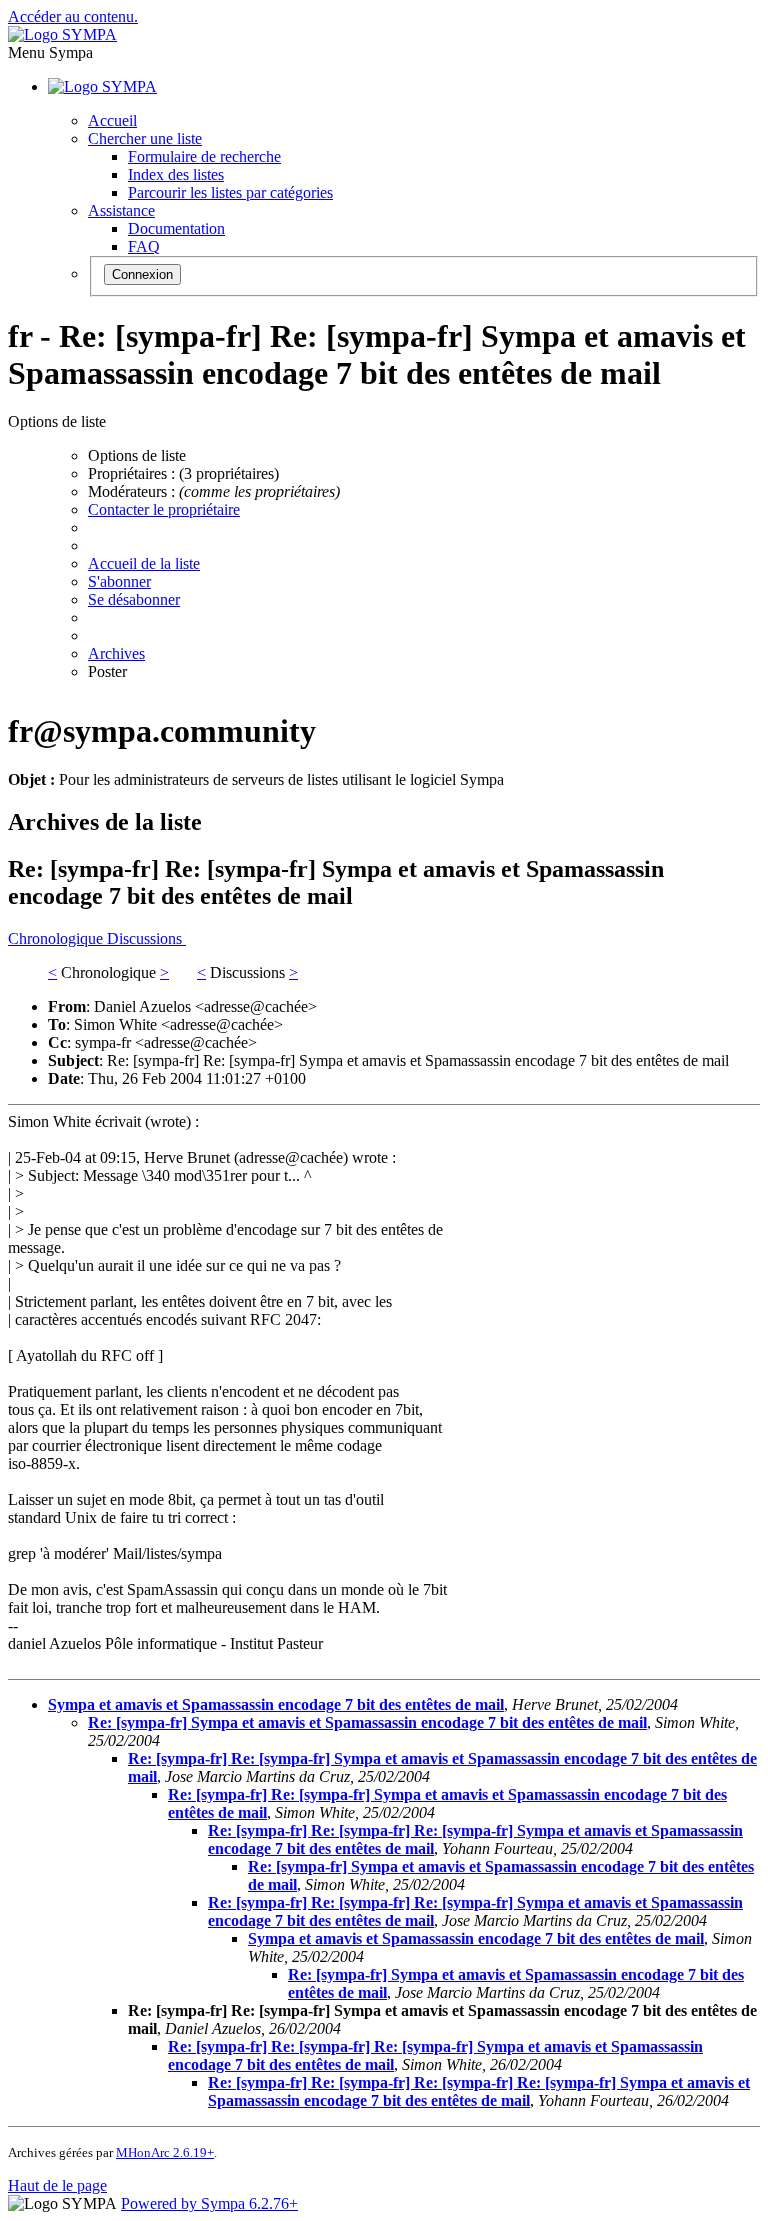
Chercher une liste (145, 138)
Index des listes (176, 174)
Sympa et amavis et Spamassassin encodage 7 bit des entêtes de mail (276, 1704)
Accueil (112, 120)
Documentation (176, 228)
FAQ (144, 246)
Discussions (146, 938)
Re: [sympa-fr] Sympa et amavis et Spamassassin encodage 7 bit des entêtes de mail (367, 1722)
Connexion (142, 274)
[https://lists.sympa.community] (62, 34)
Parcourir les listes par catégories (230, 192)
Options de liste (137, 455)
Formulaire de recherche (204, 156)
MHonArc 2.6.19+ (165, 2152)
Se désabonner (134, 599)
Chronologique (57, 938)
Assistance (121, 210)
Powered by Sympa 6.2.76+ (209, 2203)
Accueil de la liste (144, 563)
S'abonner (119, 581)
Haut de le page (57, 2185)
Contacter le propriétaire (164, 509)
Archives (116, 653)
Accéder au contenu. (73, 16)
